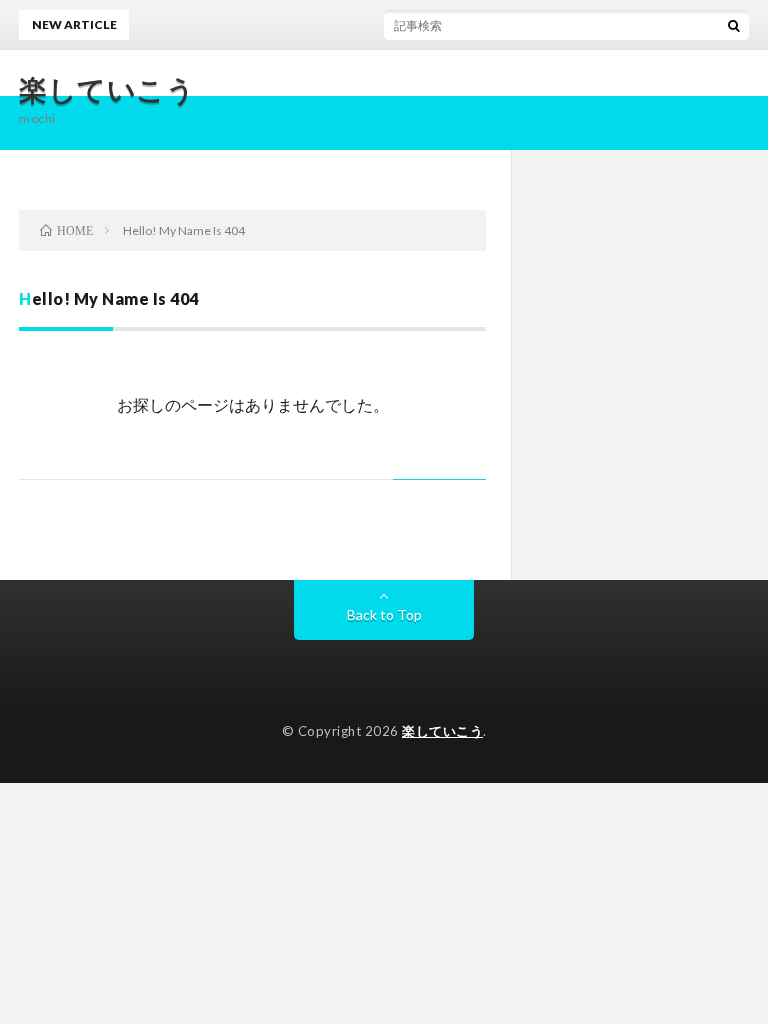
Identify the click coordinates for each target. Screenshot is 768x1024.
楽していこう (107, 89)
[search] (734, 25)
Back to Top (384, 614)
